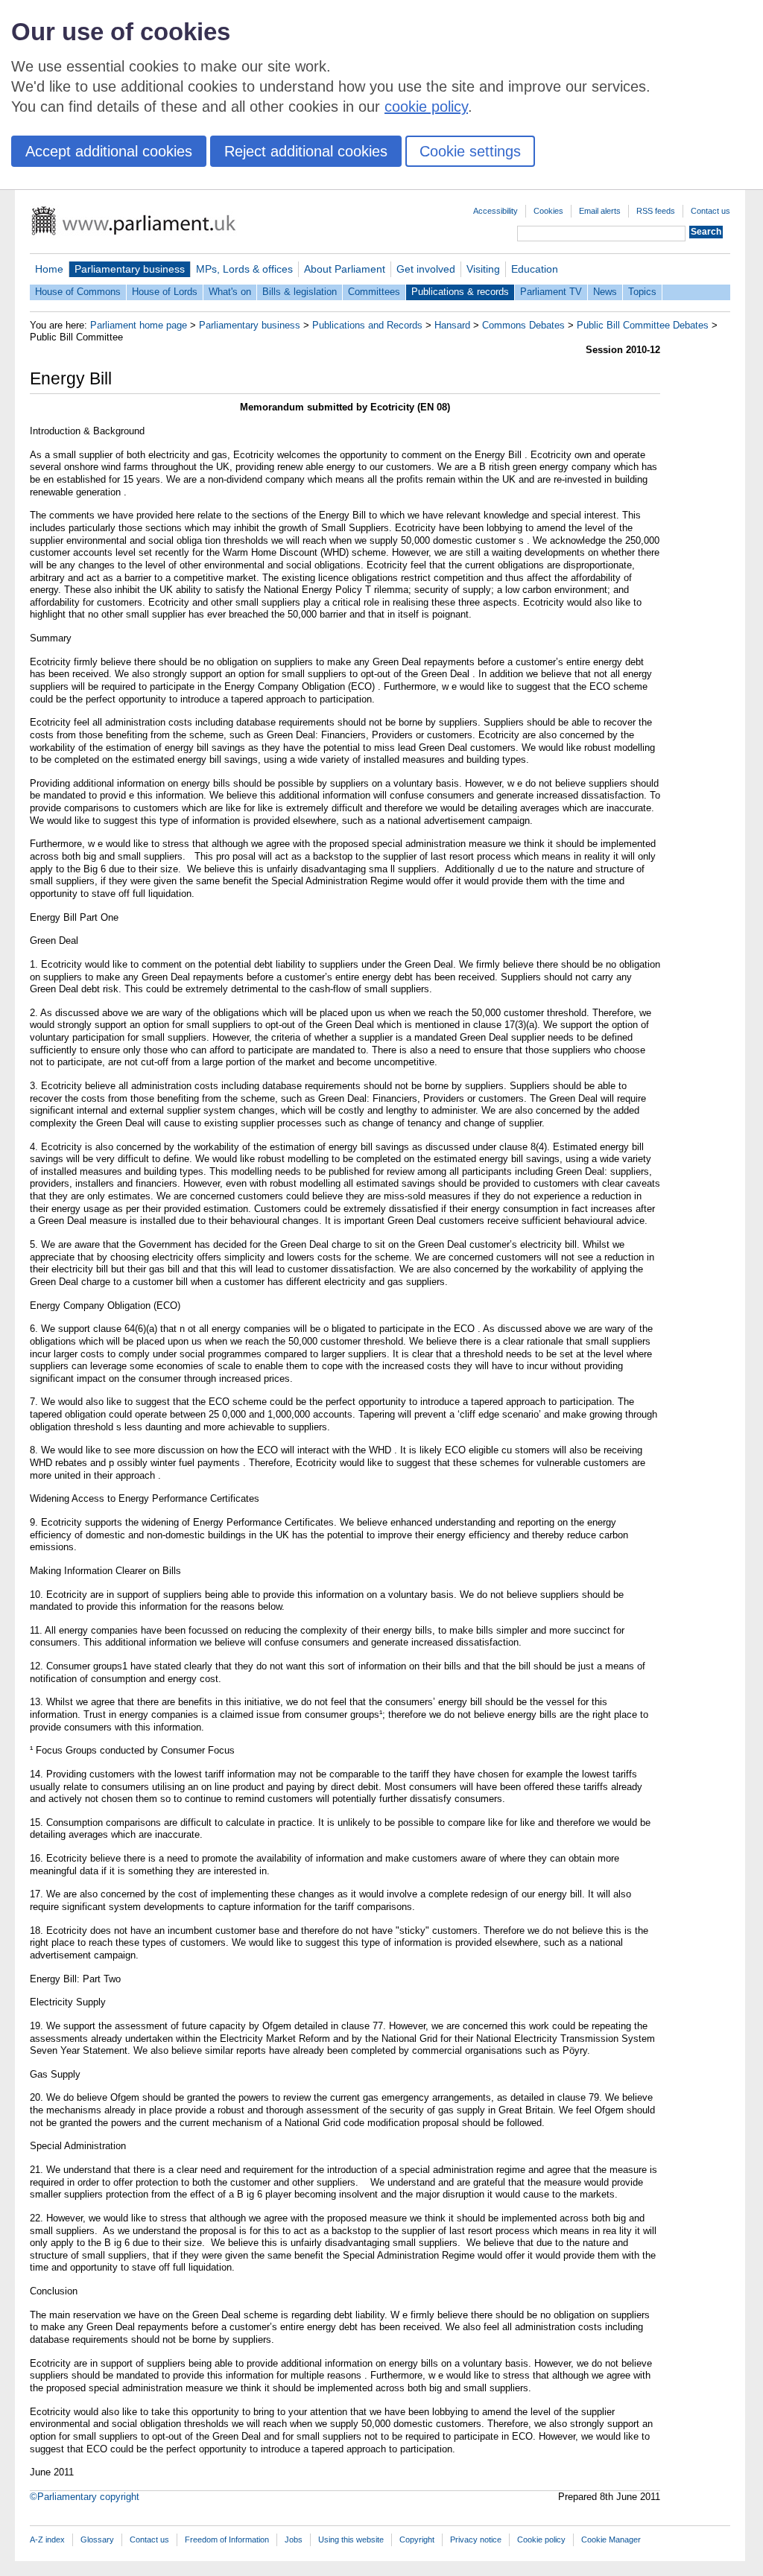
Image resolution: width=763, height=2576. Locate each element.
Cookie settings (470, 151)
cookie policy (426, 107)
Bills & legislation (300, 292)
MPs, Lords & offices (244, 269)
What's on (230, 292)
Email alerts (600, 211)
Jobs (294, 2539)
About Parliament (345, 269)
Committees (374, 292)
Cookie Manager (611, 2539)
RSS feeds (656, 211)
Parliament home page (139, 325)
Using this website (351, 2539)
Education (535, 269)
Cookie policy (541, 2539)
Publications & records (460, 292)
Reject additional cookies (306, 151)
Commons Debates (523, 325)
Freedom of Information (227, 2539)
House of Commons (78, 292)
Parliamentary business (130, 269)
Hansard (452, 325)
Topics (642, 292)
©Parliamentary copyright (85, 2497)
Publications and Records (367, 325)
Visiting (483, 269)
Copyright (417, 2539)
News (605, 292)
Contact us (710, 211)
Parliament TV (551, 292)
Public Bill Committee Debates (643, 325)
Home (49, 269)
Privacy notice (476, 2539)
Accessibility (496, 211)
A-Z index (47, 2539)
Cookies (548, 211)
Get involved (426, 269)
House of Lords (165, 292)
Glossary (97, 2539)
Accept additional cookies (109, 151)
